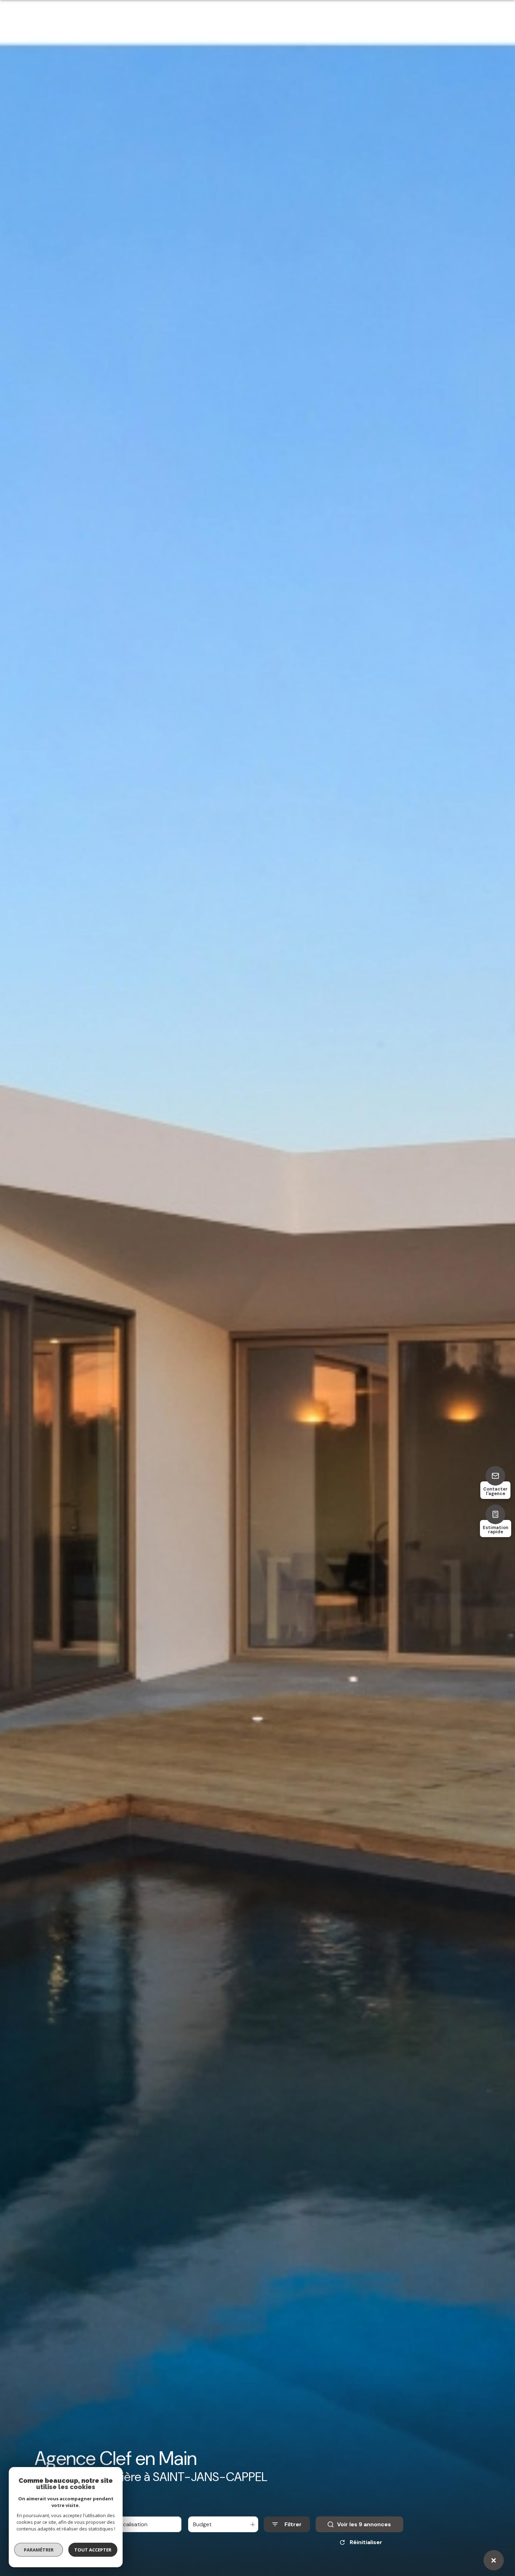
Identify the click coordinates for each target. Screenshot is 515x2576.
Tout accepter (93, 2550)
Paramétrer (39, 2550)
